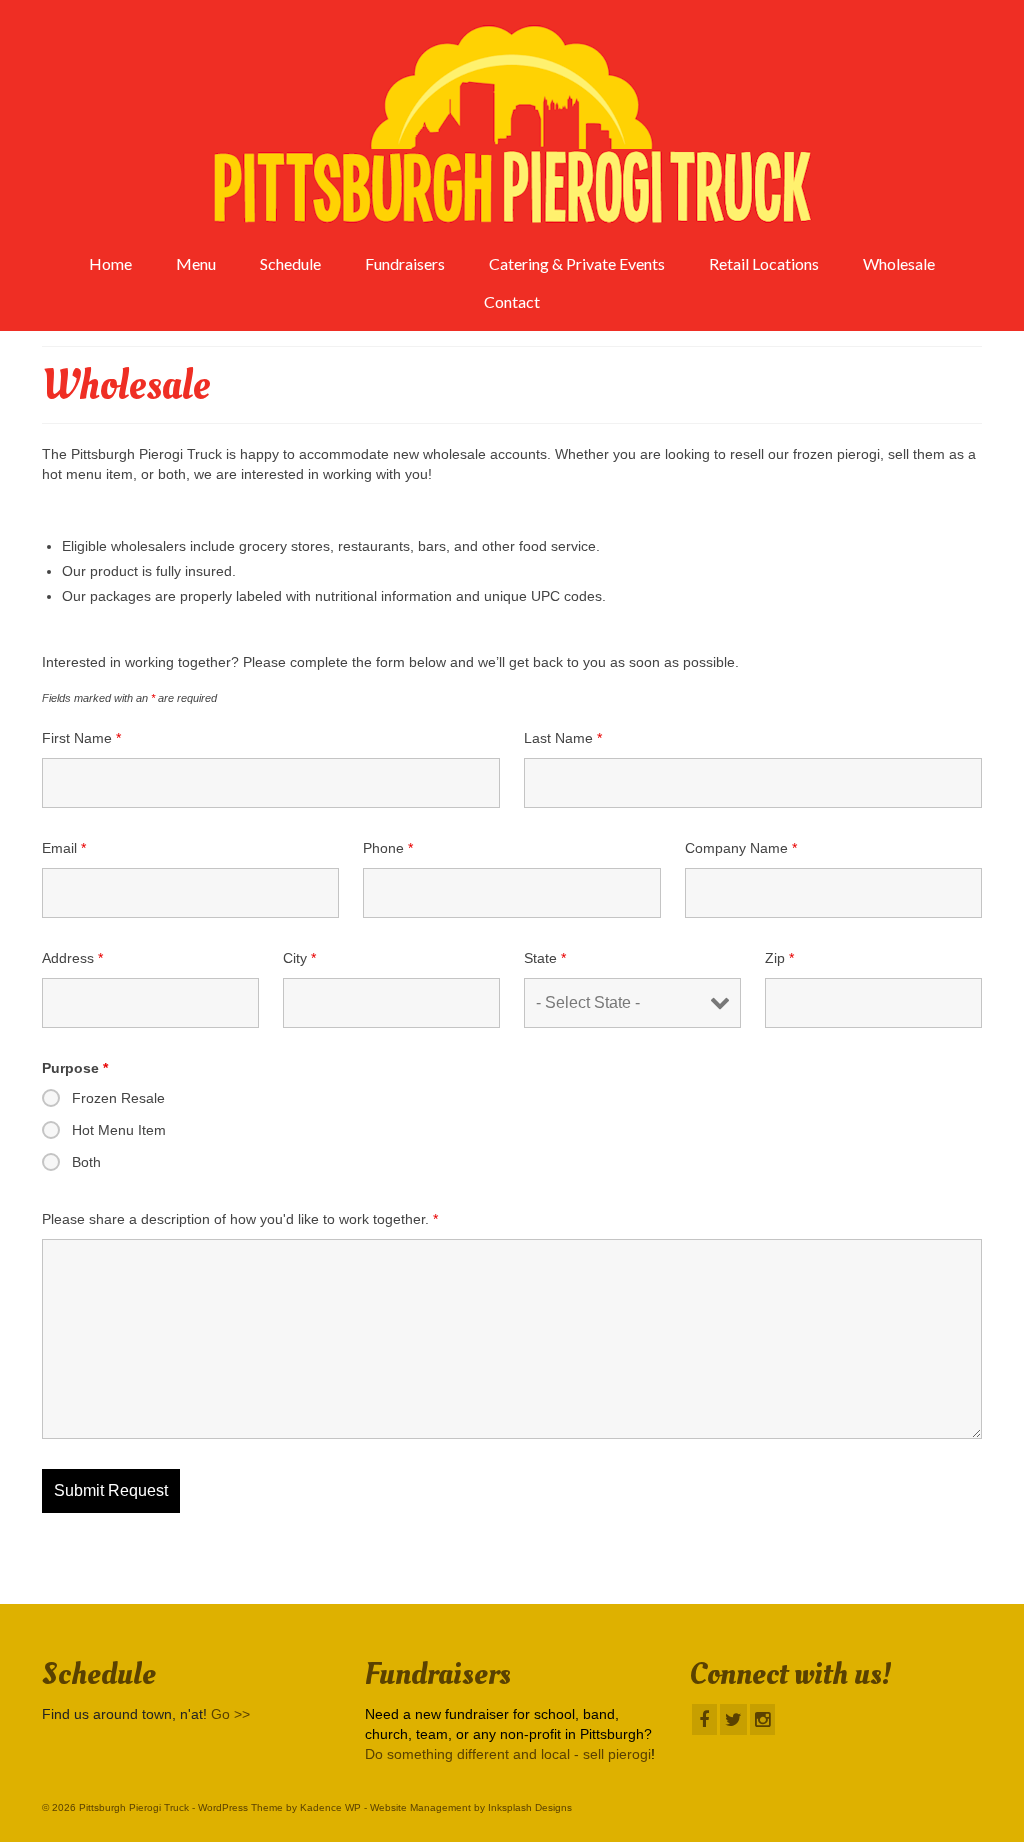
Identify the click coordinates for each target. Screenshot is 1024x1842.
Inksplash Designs (530, 1807)
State (545, 958)
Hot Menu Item (119, 1130)
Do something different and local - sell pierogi (508, 1754)
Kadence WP (330, 1807)
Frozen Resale (118, 1098)
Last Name (563, 738)
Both (86, 1162)
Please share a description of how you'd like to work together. (240, 1219)
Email (64, 848)
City (299, 958)
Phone (388, 848)
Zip (779, 958)
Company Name (741, 848)
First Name (81, 738)
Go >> (230, 1714)
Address (72, 958)
